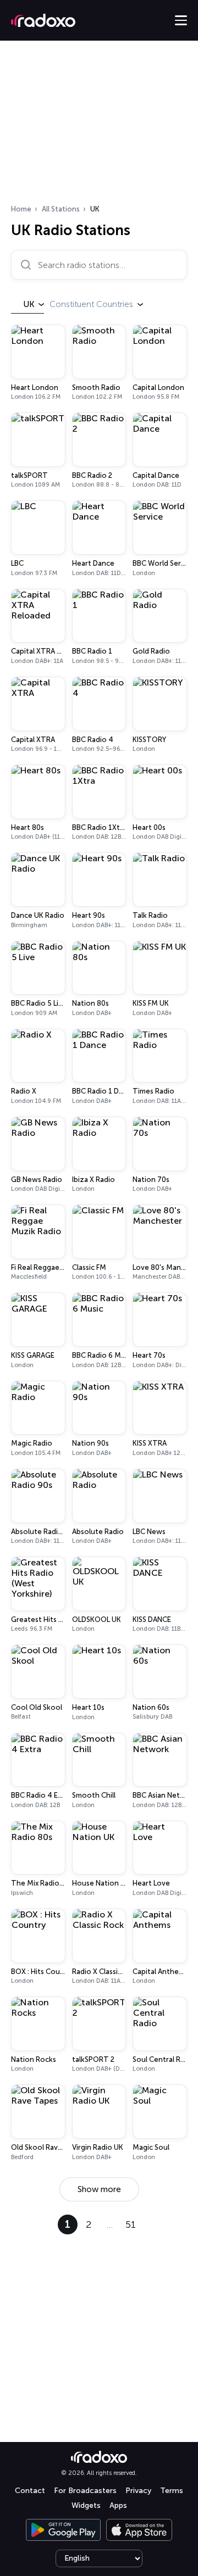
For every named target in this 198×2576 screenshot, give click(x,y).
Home (21, 209)
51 (131, 2224)
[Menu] (181, 20)
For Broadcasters (85, 2491)
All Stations (61, 209)
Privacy (138, 2491)
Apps (118, 2505)
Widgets (86, 2505)
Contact (30, 2491)
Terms (172, 2491)
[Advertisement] (99, 126)
